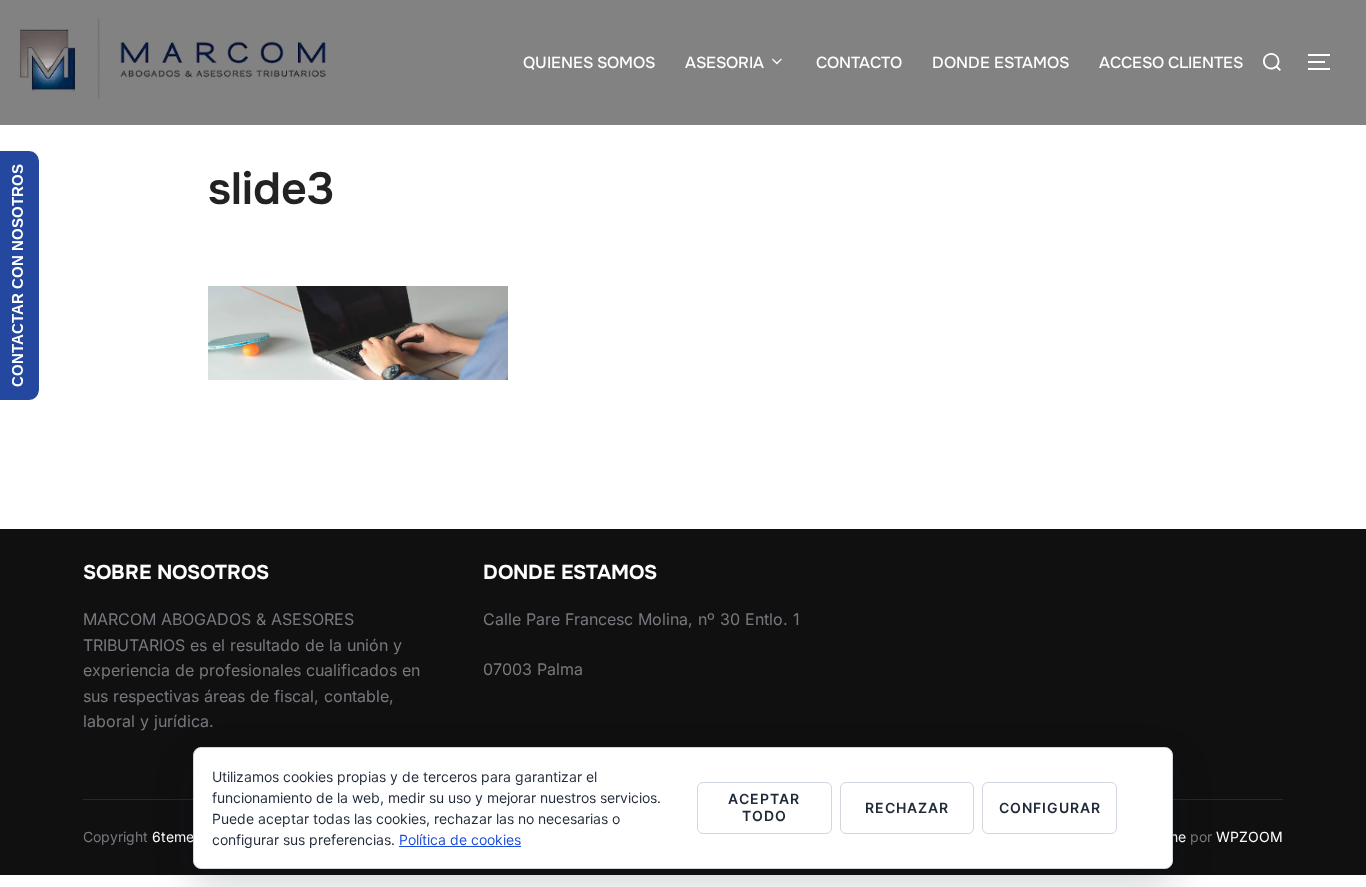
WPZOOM (1249, 836)
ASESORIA (724, 62)
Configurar (1050, 807)
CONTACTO (859, 62)
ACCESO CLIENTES (1171, 62)
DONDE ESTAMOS (1000, 62)
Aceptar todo (764, 807)
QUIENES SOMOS (589, 62)
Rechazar (907, 807)
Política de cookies (460, 839)
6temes (176, 836)
